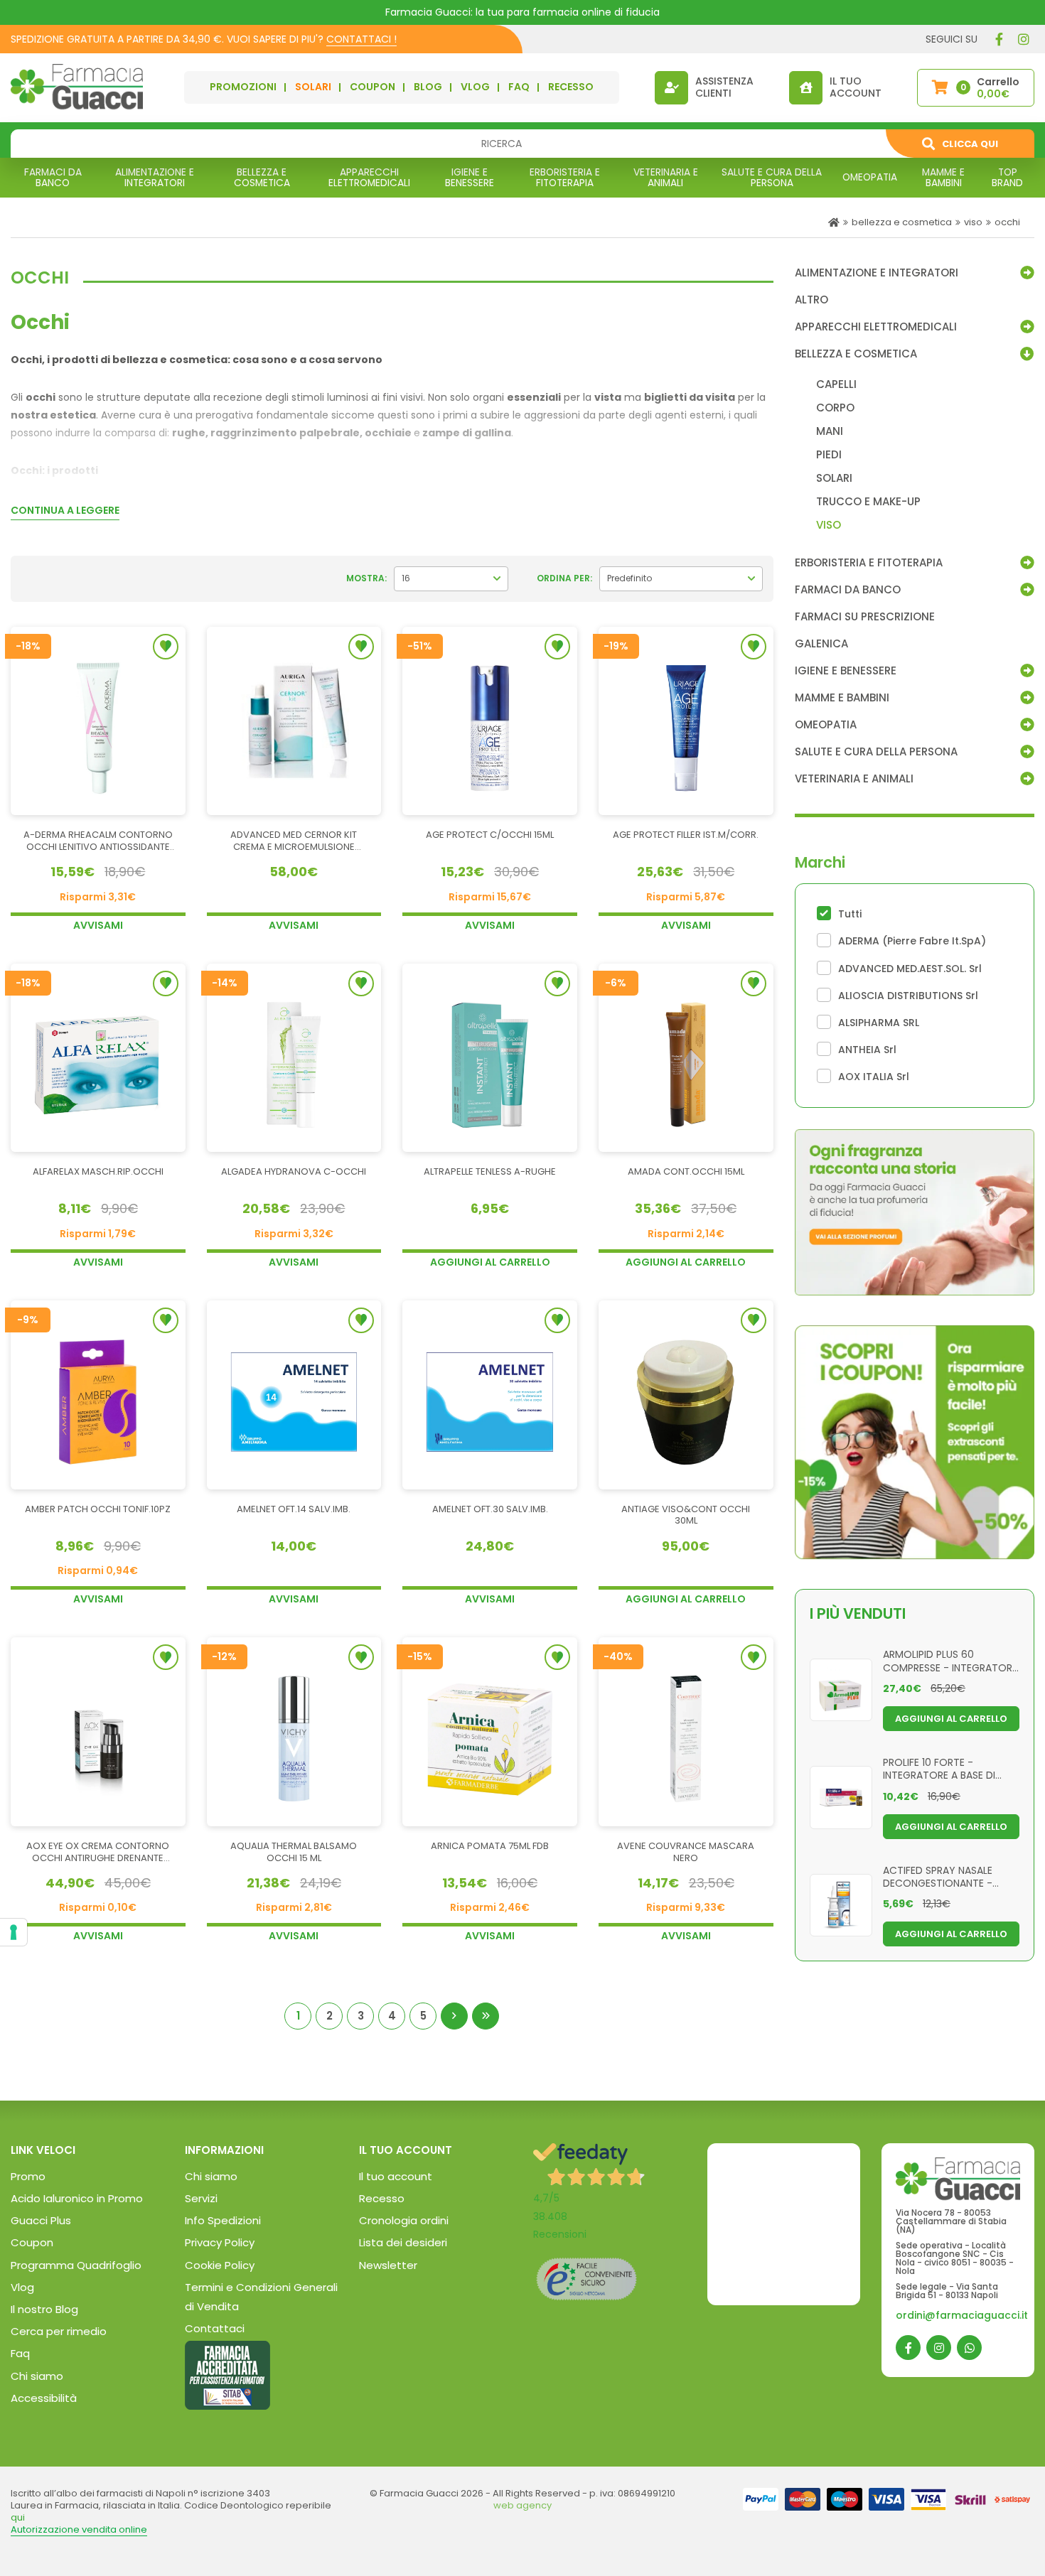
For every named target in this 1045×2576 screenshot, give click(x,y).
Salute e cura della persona (876, 752)
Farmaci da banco (848, 590)
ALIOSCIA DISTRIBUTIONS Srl (908, 996)
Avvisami (98, 925)
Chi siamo (37, 2376)
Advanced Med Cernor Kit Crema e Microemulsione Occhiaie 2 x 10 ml (294, 841)
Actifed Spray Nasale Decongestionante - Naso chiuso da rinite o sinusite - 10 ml (945, 1876)
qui (18, 2517)
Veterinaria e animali (854, 779)
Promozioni (243, 87)
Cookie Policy (220, 2265)
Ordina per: (564, 578)
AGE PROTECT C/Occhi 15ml (490, 835)
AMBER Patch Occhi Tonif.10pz (98, 1510)
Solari (313, 87)
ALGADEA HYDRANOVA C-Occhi (294, 1172)
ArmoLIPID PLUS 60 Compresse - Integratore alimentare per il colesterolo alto (950, 1660)
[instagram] (1024, 39)
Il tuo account (396, 2176)
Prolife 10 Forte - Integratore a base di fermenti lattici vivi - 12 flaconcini (944, 1768)
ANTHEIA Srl (867, 1050)
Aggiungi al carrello (490, 1262)
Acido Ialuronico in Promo (77, 2198)
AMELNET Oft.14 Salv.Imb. (294, 1510)
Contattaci (215, 2328)
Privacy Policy (220, 2242)
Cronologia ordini (404, 2220)
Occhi (1007, 222)
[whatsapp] (969, 2348)
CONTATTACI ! (361, 39)
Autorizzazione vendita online (79, 2529)
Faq (20, 2353)
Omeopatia (826, 725)
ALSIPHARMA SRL (879, 1023)
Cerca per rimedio (59, 2331)
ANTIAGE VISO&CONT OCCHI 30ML (686, 1516)
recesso (571, 87)
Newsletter (388, 2265)
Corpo (835, 408)
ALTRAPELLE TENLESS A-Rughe (490, 1172)
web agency (522, 2505)
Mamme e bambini (842, 698)
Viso (973, 222)
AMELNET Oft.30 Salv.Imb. (490, 1510)
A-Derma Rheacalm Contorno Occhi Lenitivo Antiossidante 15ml (98, 841)
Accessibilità (44, 2398)
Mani (830, 431)
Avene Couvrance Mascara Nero (686, 1853)
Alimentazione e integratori (877, 273)
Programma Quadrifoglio (76, 2265)
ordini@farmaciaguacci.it (962, 2315)
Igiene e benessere (846, 671)
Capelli (836, 384)
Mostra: (366, 578)
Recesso (382, 2198)
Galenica (821, 644)
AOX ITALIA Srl (874, 1077)
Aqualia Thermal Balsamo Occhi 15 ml (294, 1853)
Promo (28, 2176)
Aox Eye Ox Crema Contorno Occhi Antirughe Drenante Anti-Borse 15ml (98, 1853)
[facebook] (999, 39)
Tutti (850, 914)
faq (519, 87)
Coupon (373, 87)
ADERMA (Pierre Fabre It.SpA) (912, 941)
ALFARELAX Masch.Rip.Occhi (98, 1172)
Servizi (201, 2198)
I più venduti (858, 1613)
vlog (475, 87)
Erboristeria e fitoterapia (869, 563)
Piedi (829, 455)
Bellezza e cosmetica (902, 222)
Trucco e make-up (868, 502)
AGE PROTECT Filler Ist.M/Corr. (686, 835)
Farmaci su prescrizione (865, 617)
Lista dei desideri (403, 2242)
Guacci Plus (41, 2220)
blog (428, 87)
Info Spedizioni (223, 2220)
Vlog (22, 2287)
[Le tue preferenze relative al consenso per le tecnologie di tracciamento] (14, 1932)
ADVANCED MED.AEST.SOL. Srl (910, 969)
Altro (811, 300)
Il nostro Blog (44, 2309)
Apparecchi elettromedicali (876, 327)
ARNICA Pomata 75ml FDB (490, 1847)
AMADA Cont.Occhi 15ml (686, 1172)
